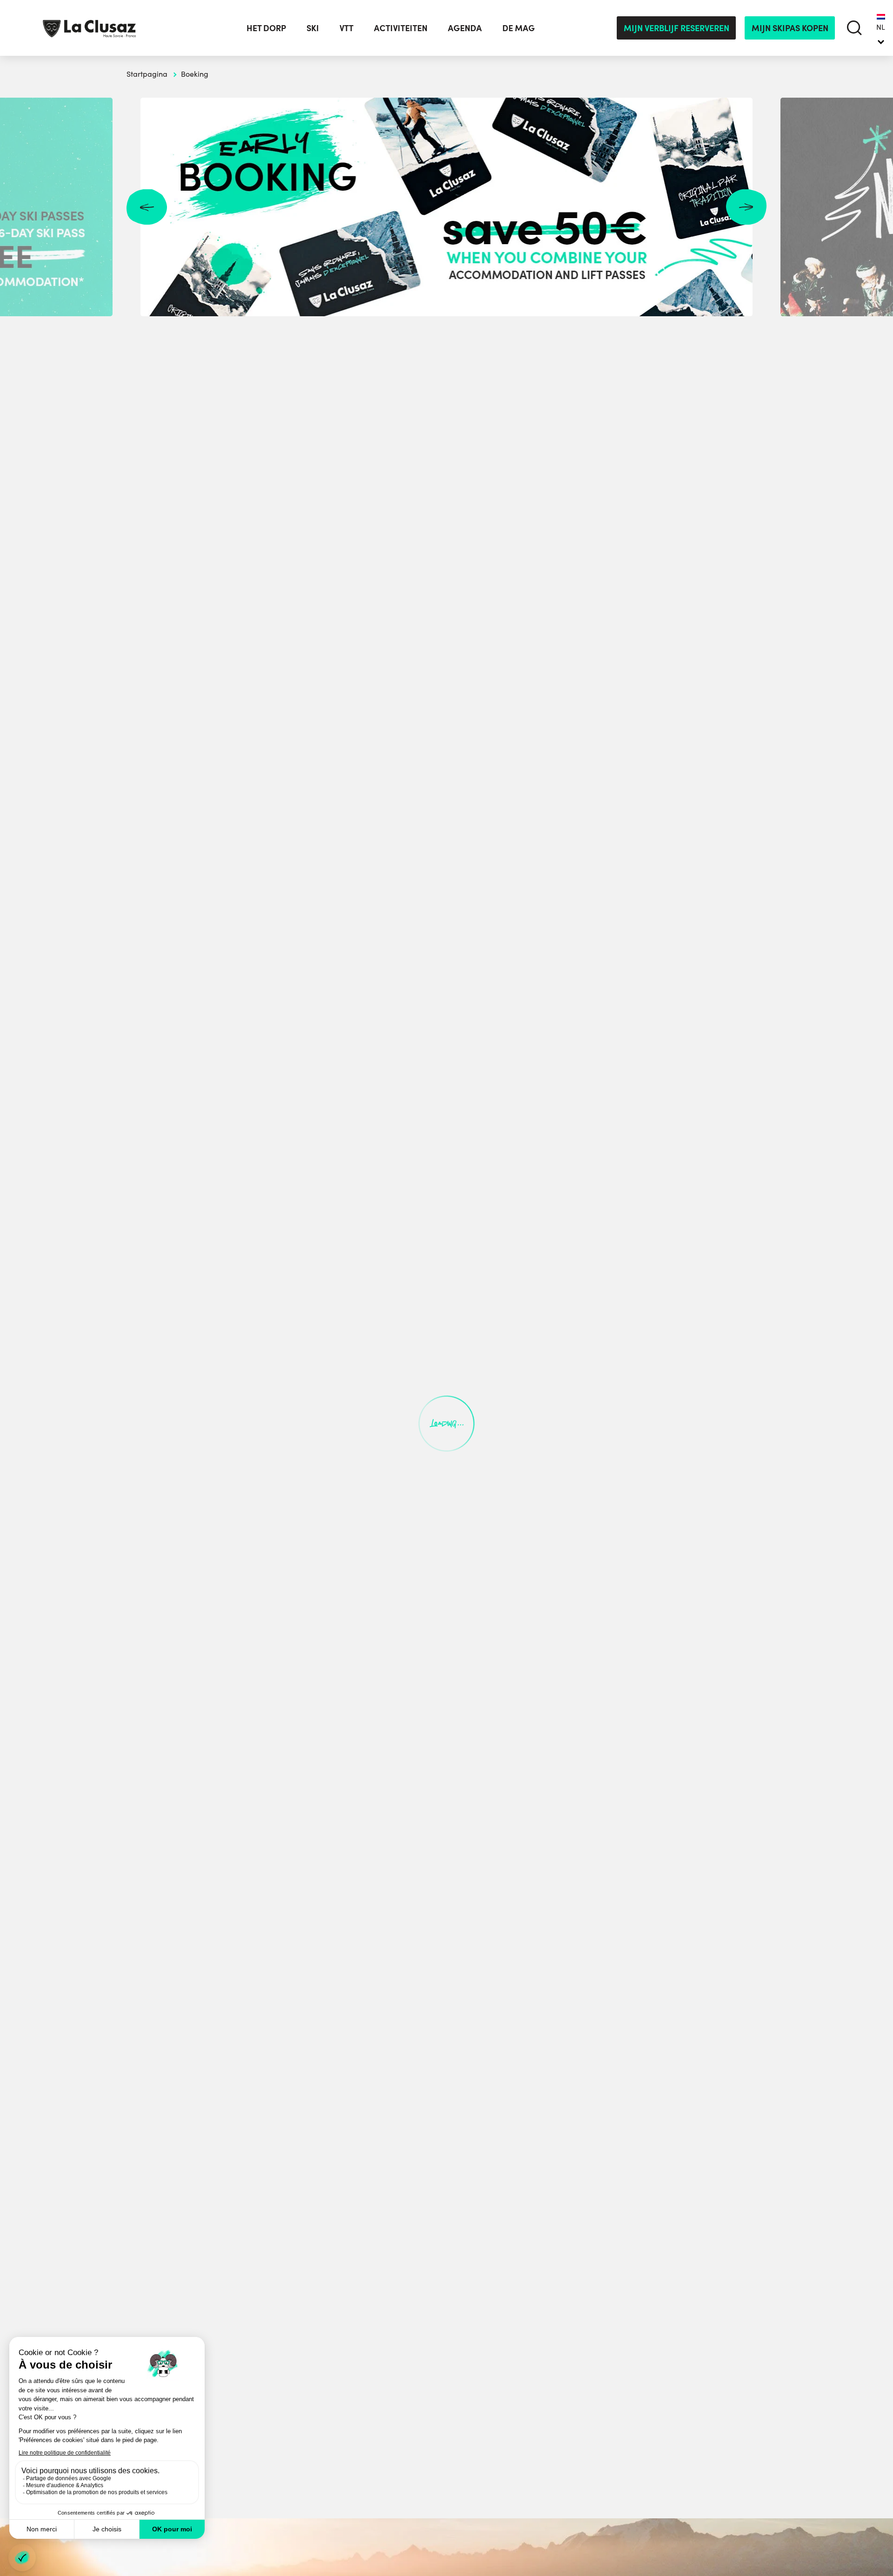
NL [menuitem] (881, 27)
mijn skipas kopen (790, 28)
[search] (855, 28)
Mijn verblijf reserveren (676, 28)
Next (746, 207)
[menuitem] (881, 28)
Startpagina (147, 74)
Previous (147, 207)
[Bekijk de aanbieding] (446, 207)
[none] (881, 28)
